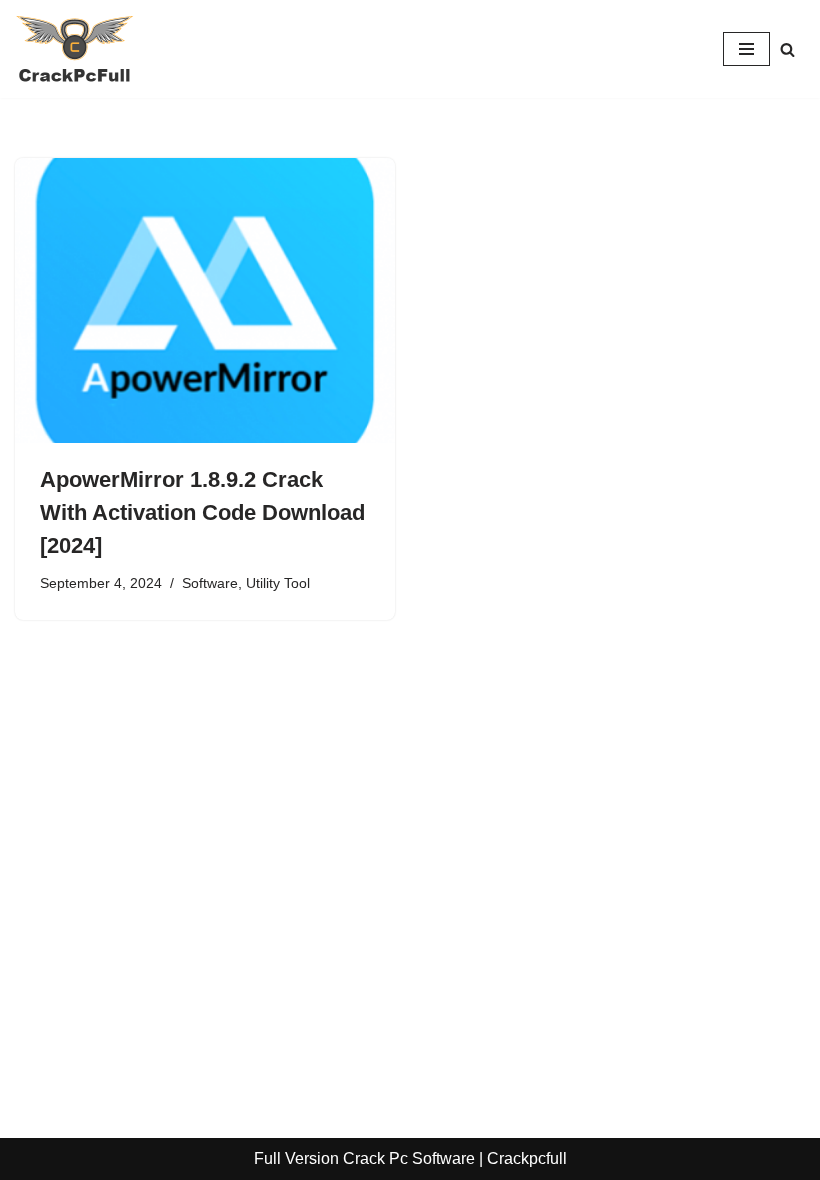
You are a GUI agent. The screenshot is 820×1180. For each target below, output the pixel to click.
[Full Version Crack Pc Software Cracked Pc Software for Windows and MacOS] (75, 49)
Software (210, 583)
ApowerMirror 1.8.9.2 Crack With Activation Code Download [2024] (202, 512)
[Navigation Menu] (746, 49)
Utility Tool (278, 583)
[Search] (787, 49)
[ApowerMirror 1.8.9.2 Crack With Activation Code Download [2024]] (205, 300)
